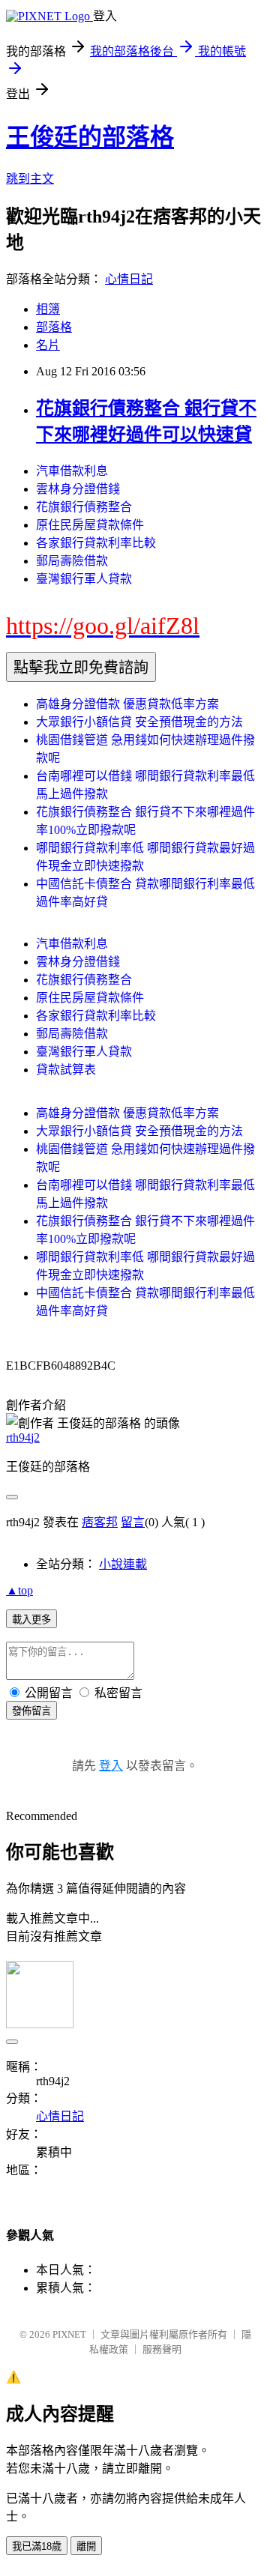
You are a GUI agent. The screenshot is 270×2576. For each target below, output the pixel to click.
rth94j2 (23, 1437)
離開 (86, 2546)
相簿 (48, 309)
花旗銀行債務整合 (84, 507)
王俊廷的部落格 (90, 137)
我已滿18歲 (37, 2546)
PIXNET (69, 2334)
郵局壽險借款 (72, 561)
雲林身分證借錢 (78, 489)
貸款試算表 (66, 1070)
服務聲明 (162, 2349)
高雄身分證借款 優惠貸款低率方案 (127, 704)
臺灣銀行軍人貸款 (84, 579)
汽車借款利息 (72, 471)
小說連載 (123, 1564)
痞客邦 (100, 1522)
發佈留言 (31, 1711)
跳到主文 (30, 179)
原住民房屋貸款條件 (90, 525)
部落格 (54, 327)
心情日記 (129, 279)
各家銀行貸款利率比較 (96, 543)
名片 (48, 345)
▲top (19, 1590)
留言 (133, 1522)
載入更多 (31, 1620)
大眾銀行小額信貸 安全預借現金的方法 (139, 722)
